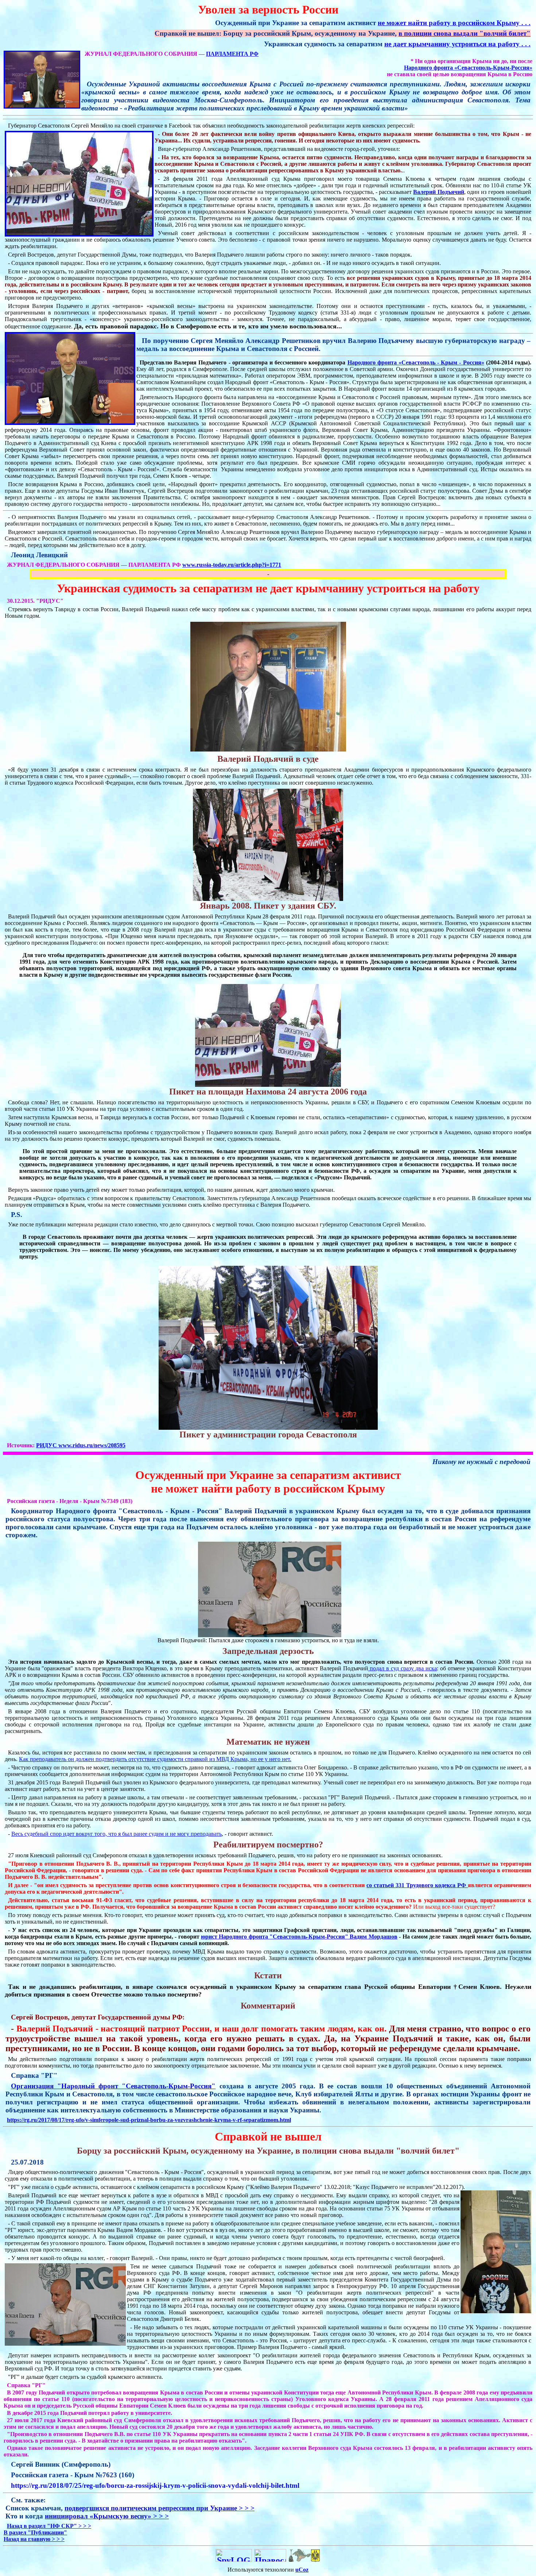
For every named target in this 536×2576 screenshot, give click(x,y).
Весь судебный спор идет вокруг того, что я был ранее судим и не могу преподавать (116, 1834)
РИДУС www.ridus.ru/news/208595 (81, 1445)
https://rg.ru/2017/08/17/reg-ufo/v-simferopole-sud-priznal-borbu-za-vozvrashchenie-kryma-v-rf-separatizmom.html (149, 2120)
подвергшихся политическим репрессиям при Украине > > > (160, 2508)
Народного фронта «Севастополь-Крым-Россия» (468, 68)
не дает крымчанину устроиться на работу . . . (457, 44)
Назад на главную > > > (34, 2539)
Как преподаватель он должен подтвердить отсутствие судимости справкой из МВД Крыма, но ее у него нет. (155, 1759)
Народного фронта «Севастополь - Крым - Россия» (416, 362)
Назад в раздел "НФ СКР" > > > (49, 2526)
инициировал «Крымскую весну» (107, 2516)
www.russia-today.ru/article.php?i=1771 (232, 565)
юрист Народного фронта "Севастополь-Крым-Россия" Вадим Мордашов (299, 1937)
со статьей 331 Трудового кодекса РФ (417, 1885)
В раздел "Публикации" (35, 2532)
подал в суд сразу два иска (403, 1668)
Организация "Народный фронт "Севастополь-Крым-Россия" (113, 2086)
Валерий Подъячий (438, 192)
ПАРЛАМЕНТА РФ (232, 54)
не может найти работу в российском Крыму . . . (454, 23)
